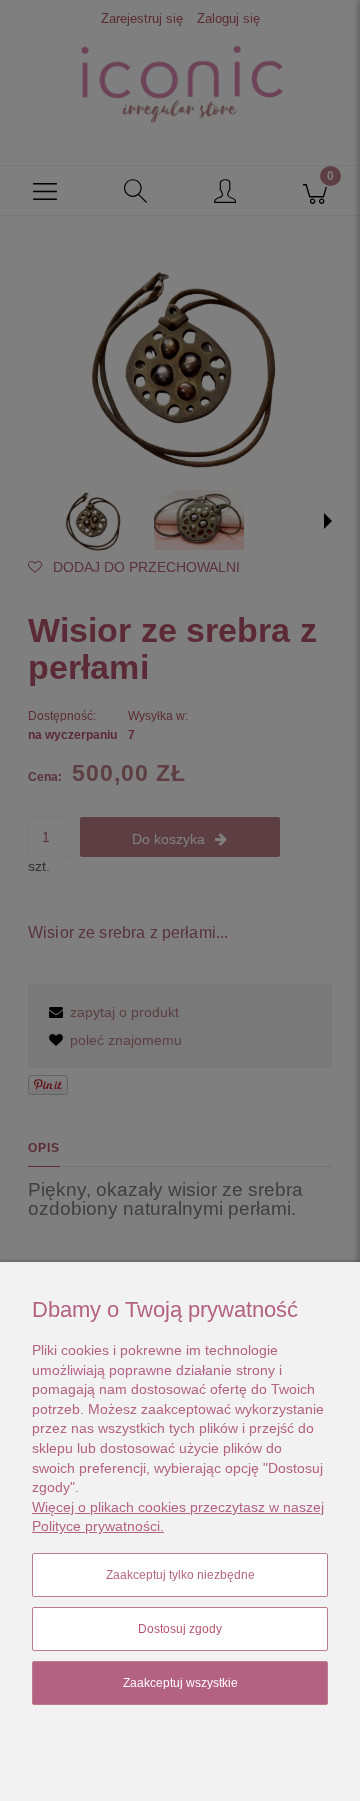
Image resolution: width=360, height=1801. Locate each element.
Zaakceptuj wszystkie (180, 1683)
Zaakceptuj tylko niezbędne (180, 1575)
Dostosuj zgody (180, 1629)
